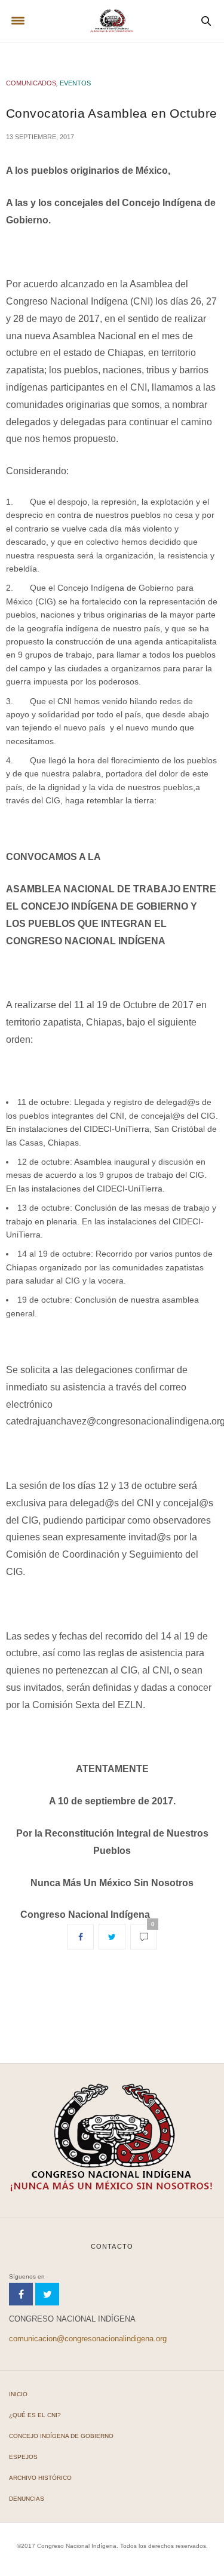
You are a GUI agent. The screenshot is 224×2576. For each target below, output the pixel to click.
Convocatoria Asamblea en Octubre (111, 113)
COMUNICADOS (31, 83)
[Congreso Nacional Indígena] (112, 21)
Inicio (18, 2394)
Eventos (75, 83)
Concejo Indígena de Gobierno (61, 2436)
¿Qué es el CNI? (35, 2415)
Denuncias (27, 2499)
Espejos (23, 2457)
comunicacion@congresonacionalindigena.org (88, 2339)
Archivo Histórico (40, 2478)
